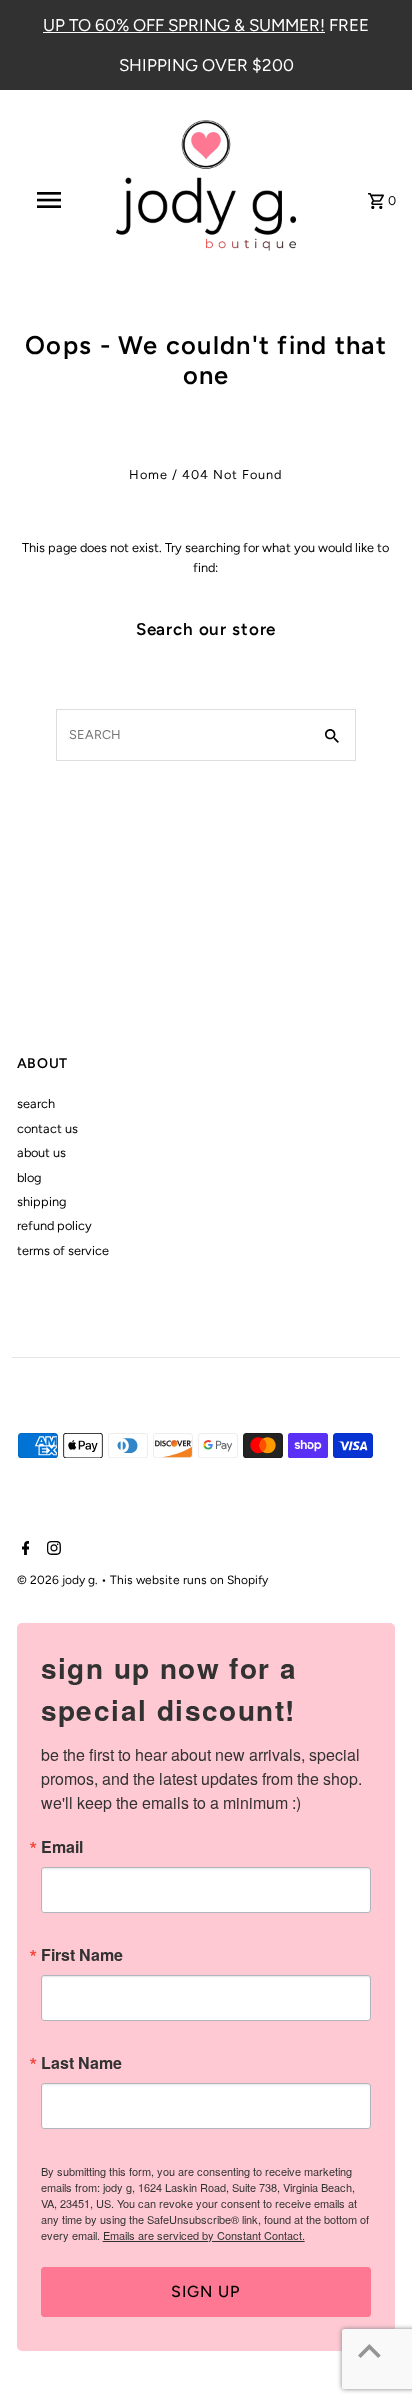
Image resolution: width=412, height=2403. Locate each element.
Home (148, 474)
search (36, 1103)
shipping (41, 1201)
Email (62, 1847)
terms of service (63, 1250)
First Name (82, 1955)
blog (29, 1177)
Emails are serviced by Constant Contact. (204, 2235)
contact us (47, 1128)
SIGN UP (205, 2291)
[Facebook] (23, 1550)
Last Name (81, 2063)
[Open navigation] (51, 200)
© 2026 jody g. (59, 1580)
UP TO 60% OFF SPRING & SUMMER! (184, 25)
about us (41, 1152)
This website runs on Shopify (189, 1580)
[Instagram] (51, 1550)
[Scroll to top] (369, 2350)
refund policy (54, 1225)
